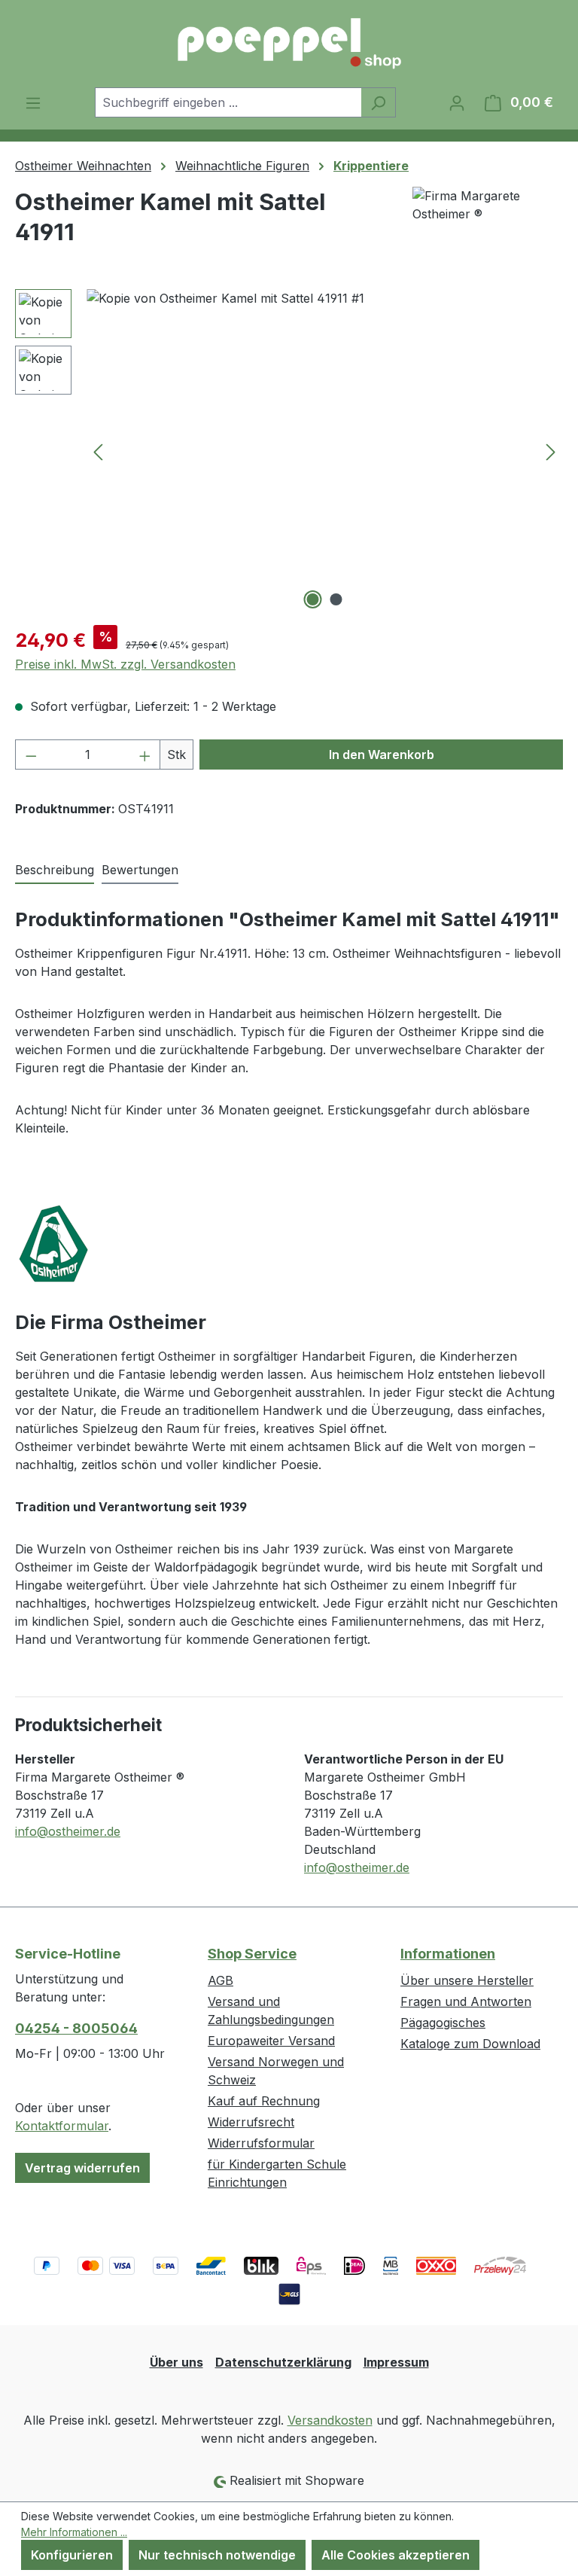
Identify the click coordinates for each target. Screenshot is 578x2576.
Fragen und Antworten (466, 2001)
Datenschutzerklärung (283, 2362)
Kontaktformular (62, 2126)
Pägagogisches (443, 2023)
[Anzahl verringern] (31, 755)
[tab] (55, 870)
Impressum (396, 2362)
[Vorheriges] (98, 451)
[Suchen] (378, 102)
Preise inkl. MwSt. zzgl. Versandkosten (125, 664)
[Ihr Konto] (457, 102)
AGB (221, 1980)
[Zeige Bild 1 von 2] (313, 599)
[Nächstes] (551, 451)
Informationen (448, 1954)
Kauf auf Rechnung (264, 2101)
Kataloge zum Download (470, 2044)
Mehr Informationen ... (74, 2532)
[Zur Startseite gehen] (289, 44)
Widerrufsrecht (251, 2122)
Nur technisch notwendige (217, 2555)
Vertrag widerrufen (82, 2168)
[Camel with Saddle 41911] (324, 451)
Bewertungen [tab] (140, 870)
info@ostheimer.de (68, 1831)
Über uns (176, 2362)
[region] (289, 451)
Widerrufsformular (261, 2143)
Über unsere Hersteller (467, 1980)
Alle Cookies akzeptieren (395, 2555)
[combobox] (228, 102)
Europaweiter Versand (271, 2041)
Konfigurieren (72, 2555)
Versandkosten (330, 2420)
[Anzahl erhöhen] (145, 755)
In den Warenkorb (382, 755)
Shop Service (252, 1954)
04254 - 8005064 (76, 2028)
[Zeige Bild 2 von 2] (336, 599)
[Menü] (33, 102)
